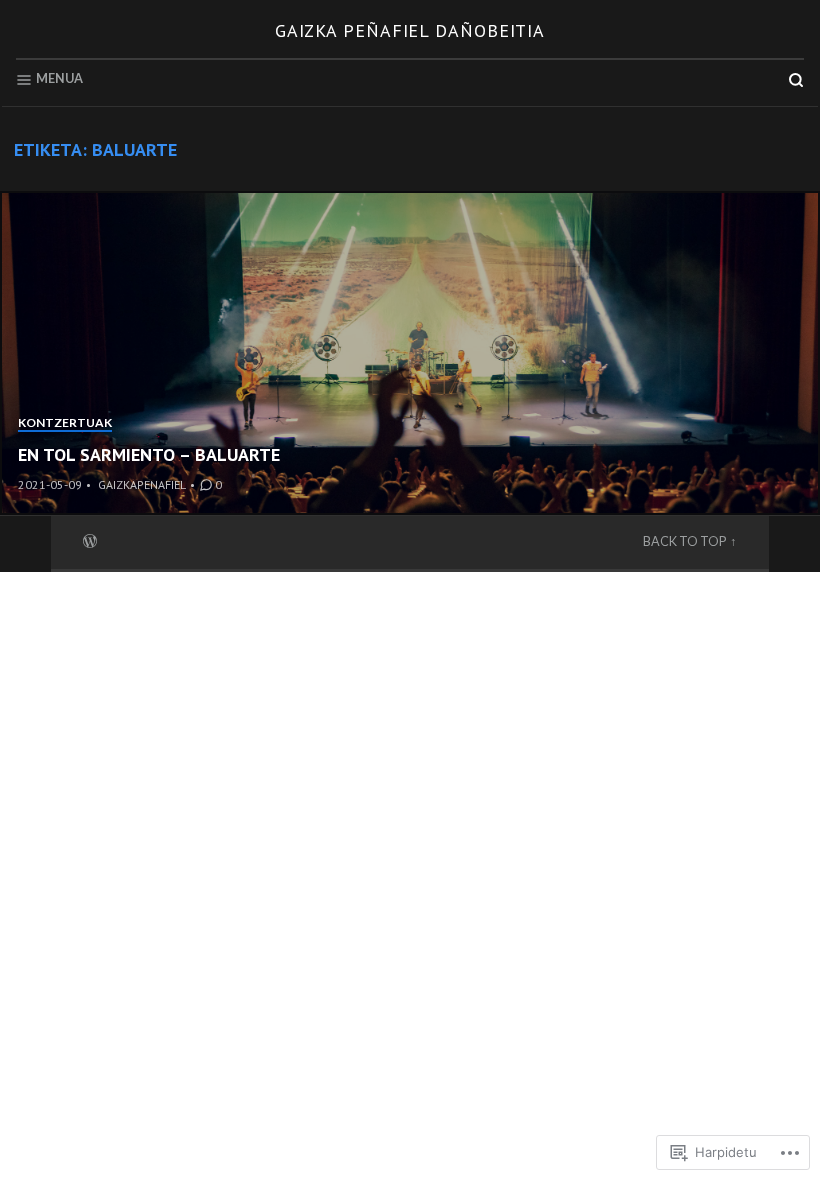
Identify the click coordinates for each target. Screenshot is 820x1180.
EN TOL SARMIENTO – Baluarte (149, 454)
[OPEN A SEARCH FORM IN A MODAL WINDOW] (796, 80)
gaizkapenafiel (142, 484)
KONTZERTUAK (65, 422)
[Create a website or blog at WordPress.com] (90, 539)
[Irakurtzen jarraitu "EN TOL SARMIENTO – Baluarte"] (410, 353)
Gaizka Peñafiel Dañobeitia (410, 30)
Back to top (684, 541)
